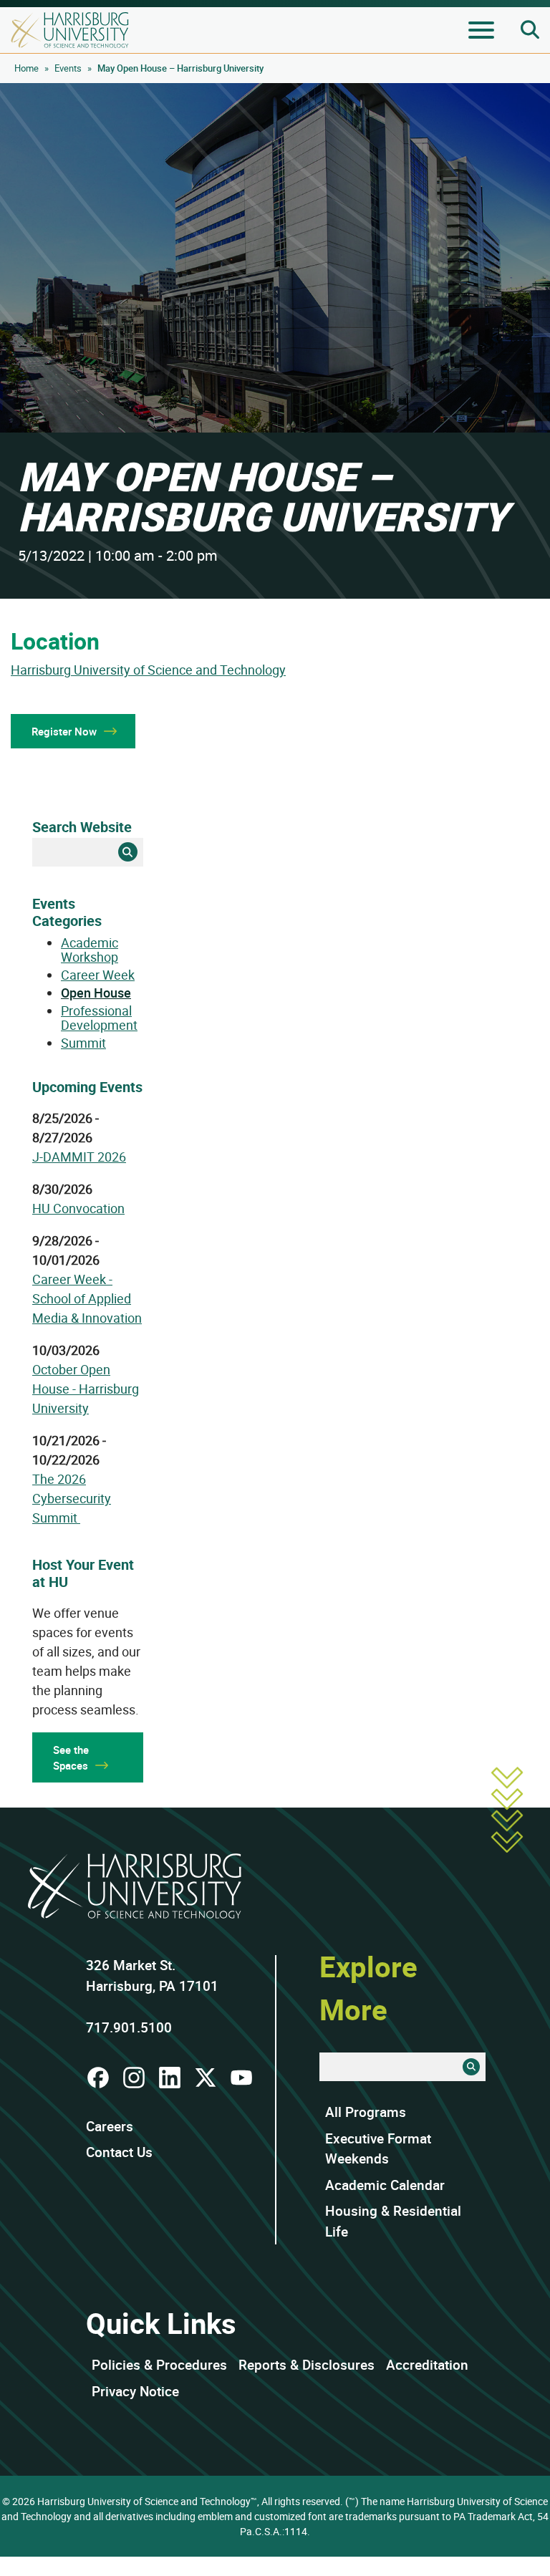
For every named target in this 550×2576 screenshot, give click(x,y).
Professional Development (99, 1018)
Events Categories (67, 912)
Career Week (98, 975)
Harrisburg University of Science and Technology (148, 670)
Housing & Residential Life (393, 2221)
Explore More (368, 1988)
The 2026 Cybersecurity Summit (72, 1498)
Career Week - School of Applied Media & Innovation (87, 1298)
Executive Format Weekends (378, 2149)
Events (68, 68)
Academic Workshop (90, 950)
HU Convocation (78, 1208)
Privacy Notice (135, 2391)
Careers (110, 2126)
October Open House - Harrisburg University (86, 1389)
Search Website (82, 827)
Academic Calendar (385, 2185)
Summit (83, 1043)
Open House (96, 993)
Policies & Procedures (159, 2365)
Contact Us (119, 2152)
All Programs (366, 2112)
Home (26, 68)
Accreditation (427, 2365)
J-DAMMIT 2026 (79, 1157)
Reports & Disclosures (307, 2365)
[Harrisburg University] (70, 30)
